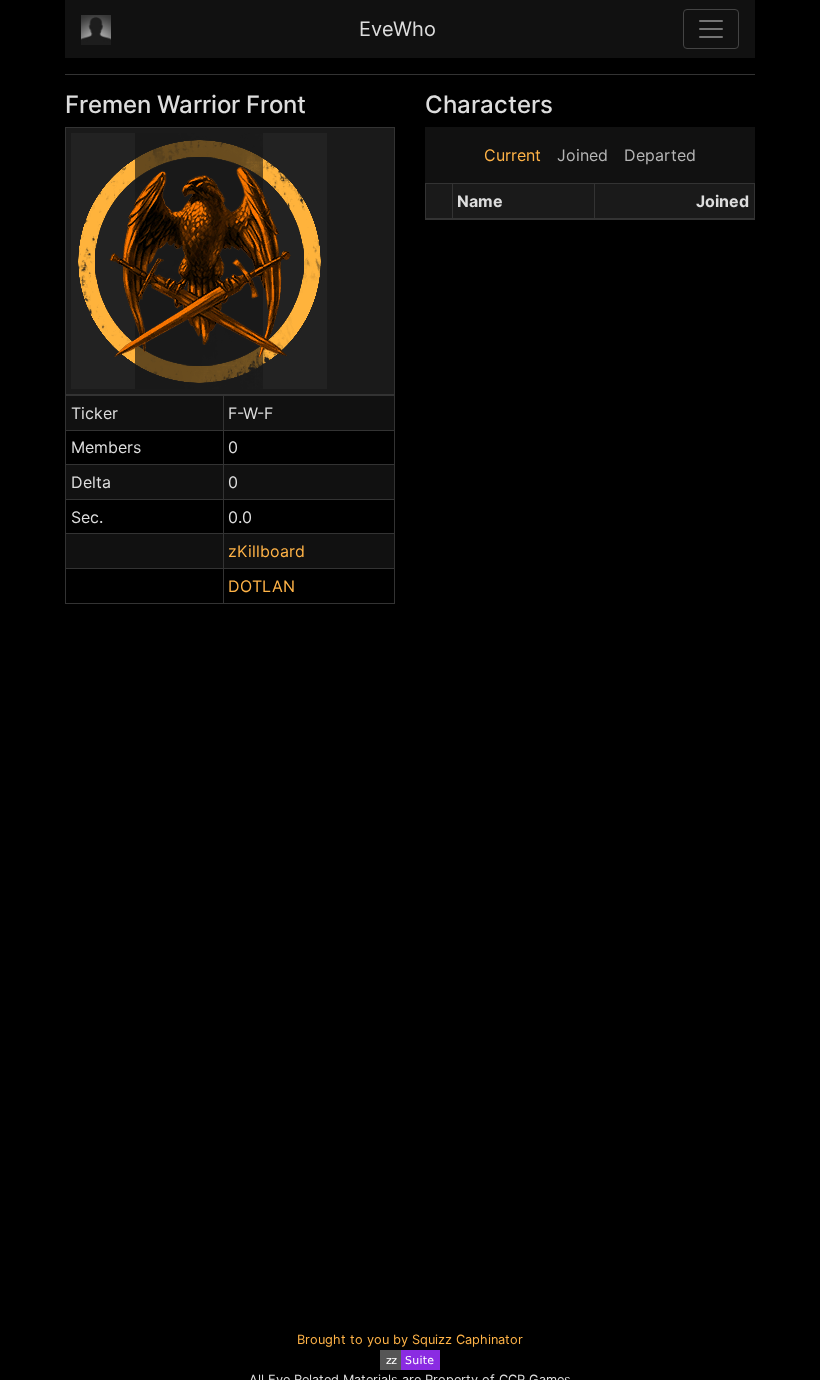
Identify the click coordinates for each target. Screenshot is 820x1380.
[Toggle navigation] (711, 29)
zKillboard (266, 551)
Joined (582, 155)
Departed (660, 155)
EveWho (397, 29)
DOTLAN (261, 586)
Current (512, 155)
